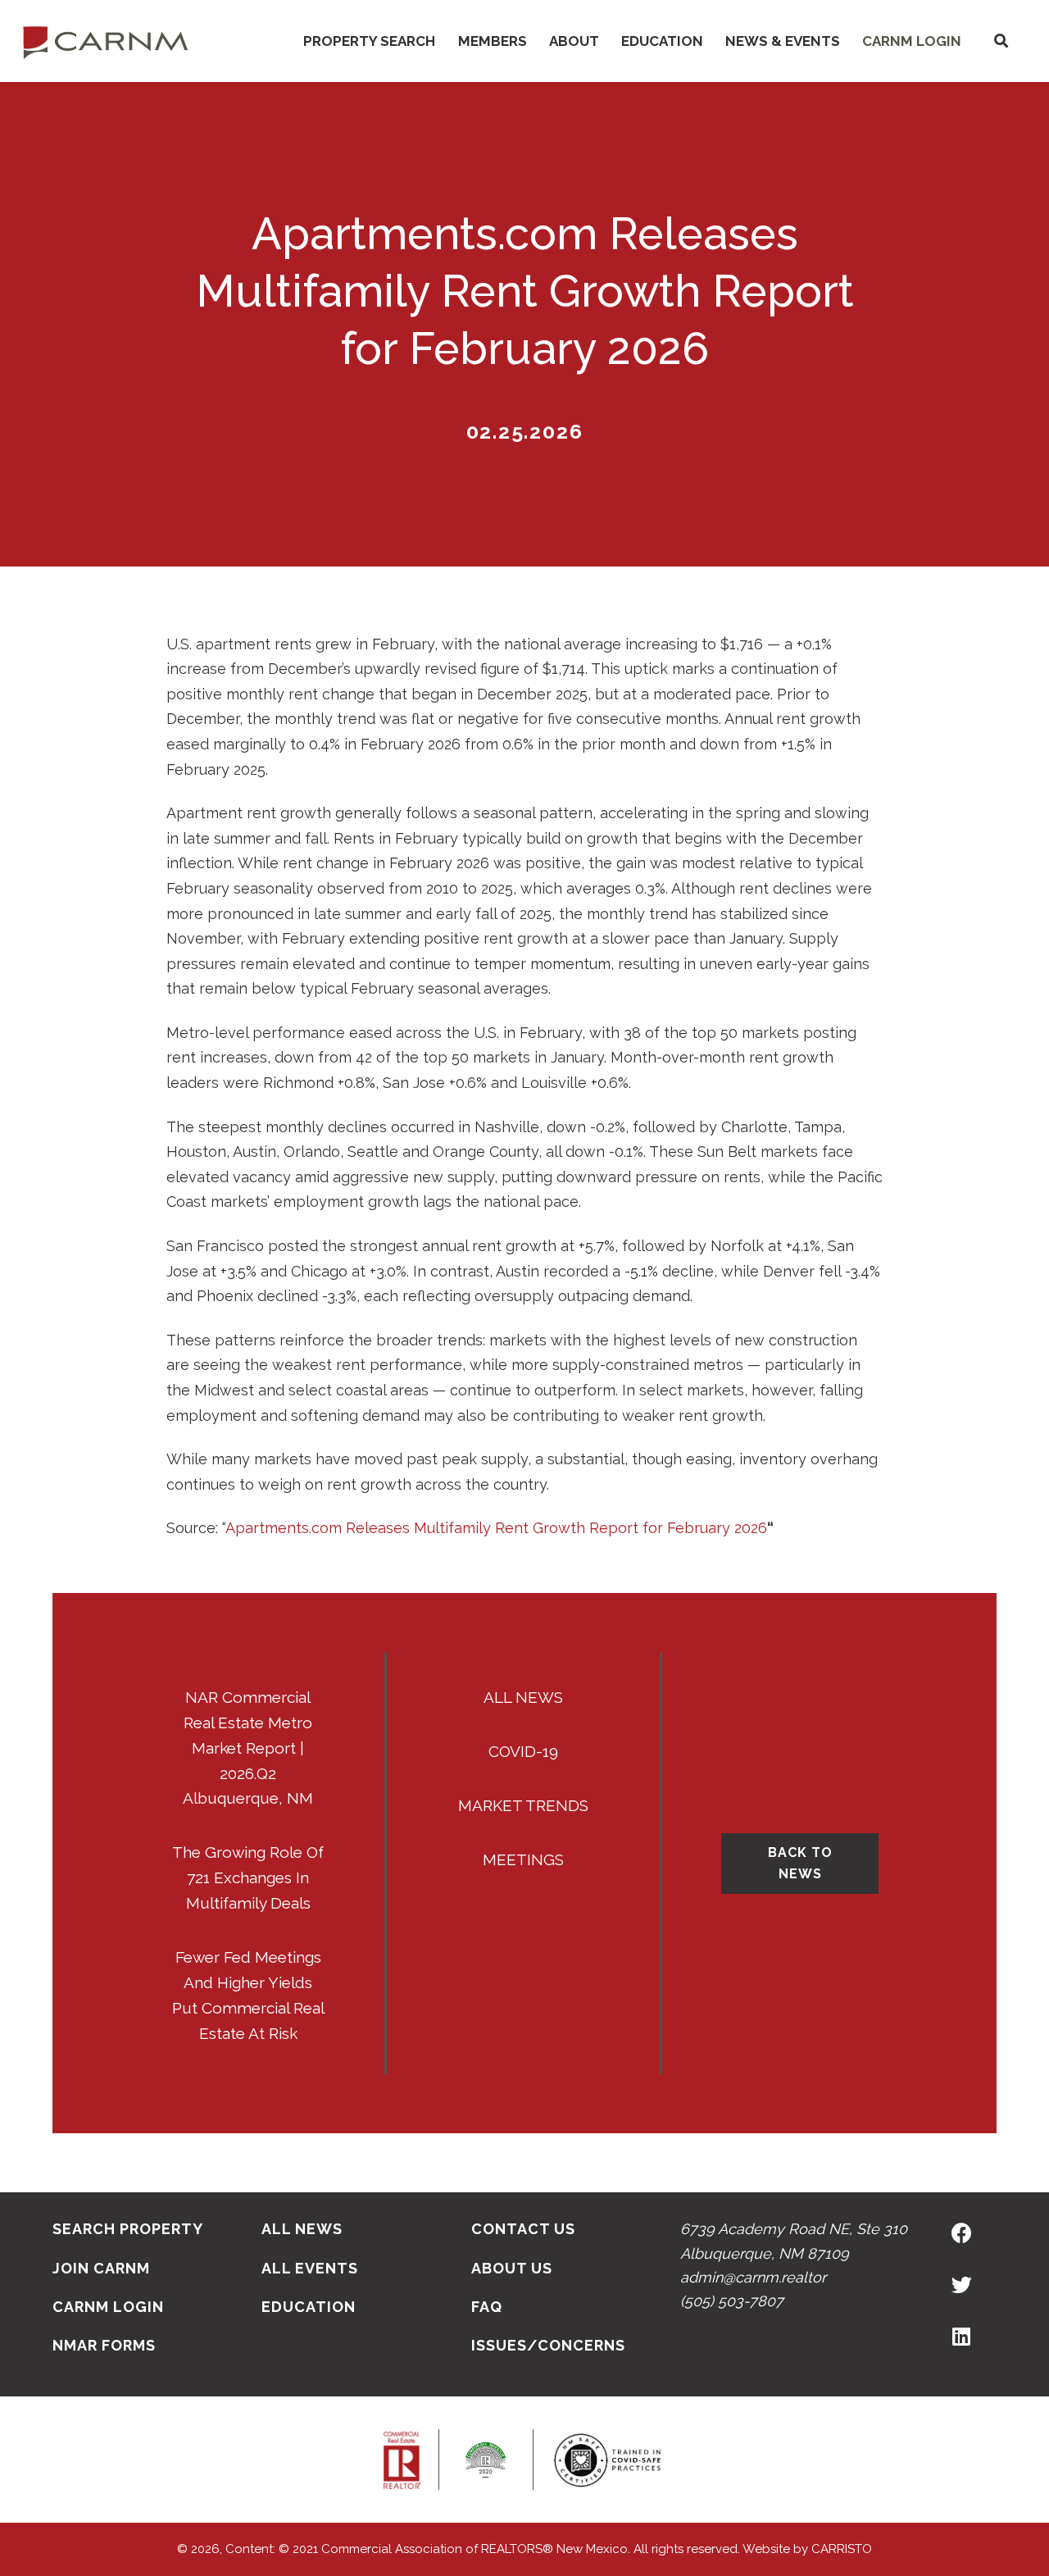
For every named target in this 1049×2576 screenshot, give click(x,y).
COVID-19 (523, 1751)
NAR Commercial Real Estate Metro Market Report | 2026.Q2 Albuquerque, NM (248, 1748)
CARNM (106, 41)
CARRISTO (842, 2549)
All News (523, 1697)
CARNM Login (912, 41)
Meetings (523, 1859)
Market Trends (523, 1805)
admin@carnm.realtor (753, 2277)
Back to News (800, 1863)
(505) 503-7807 (732, 2301)
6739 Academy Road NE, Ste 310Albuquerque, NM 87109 (794, 2241)
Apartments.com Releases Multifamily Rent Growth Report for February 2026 (496, 1528)
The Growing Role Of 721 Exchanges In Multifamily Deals (248, 1877)
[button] (1001, 41)
